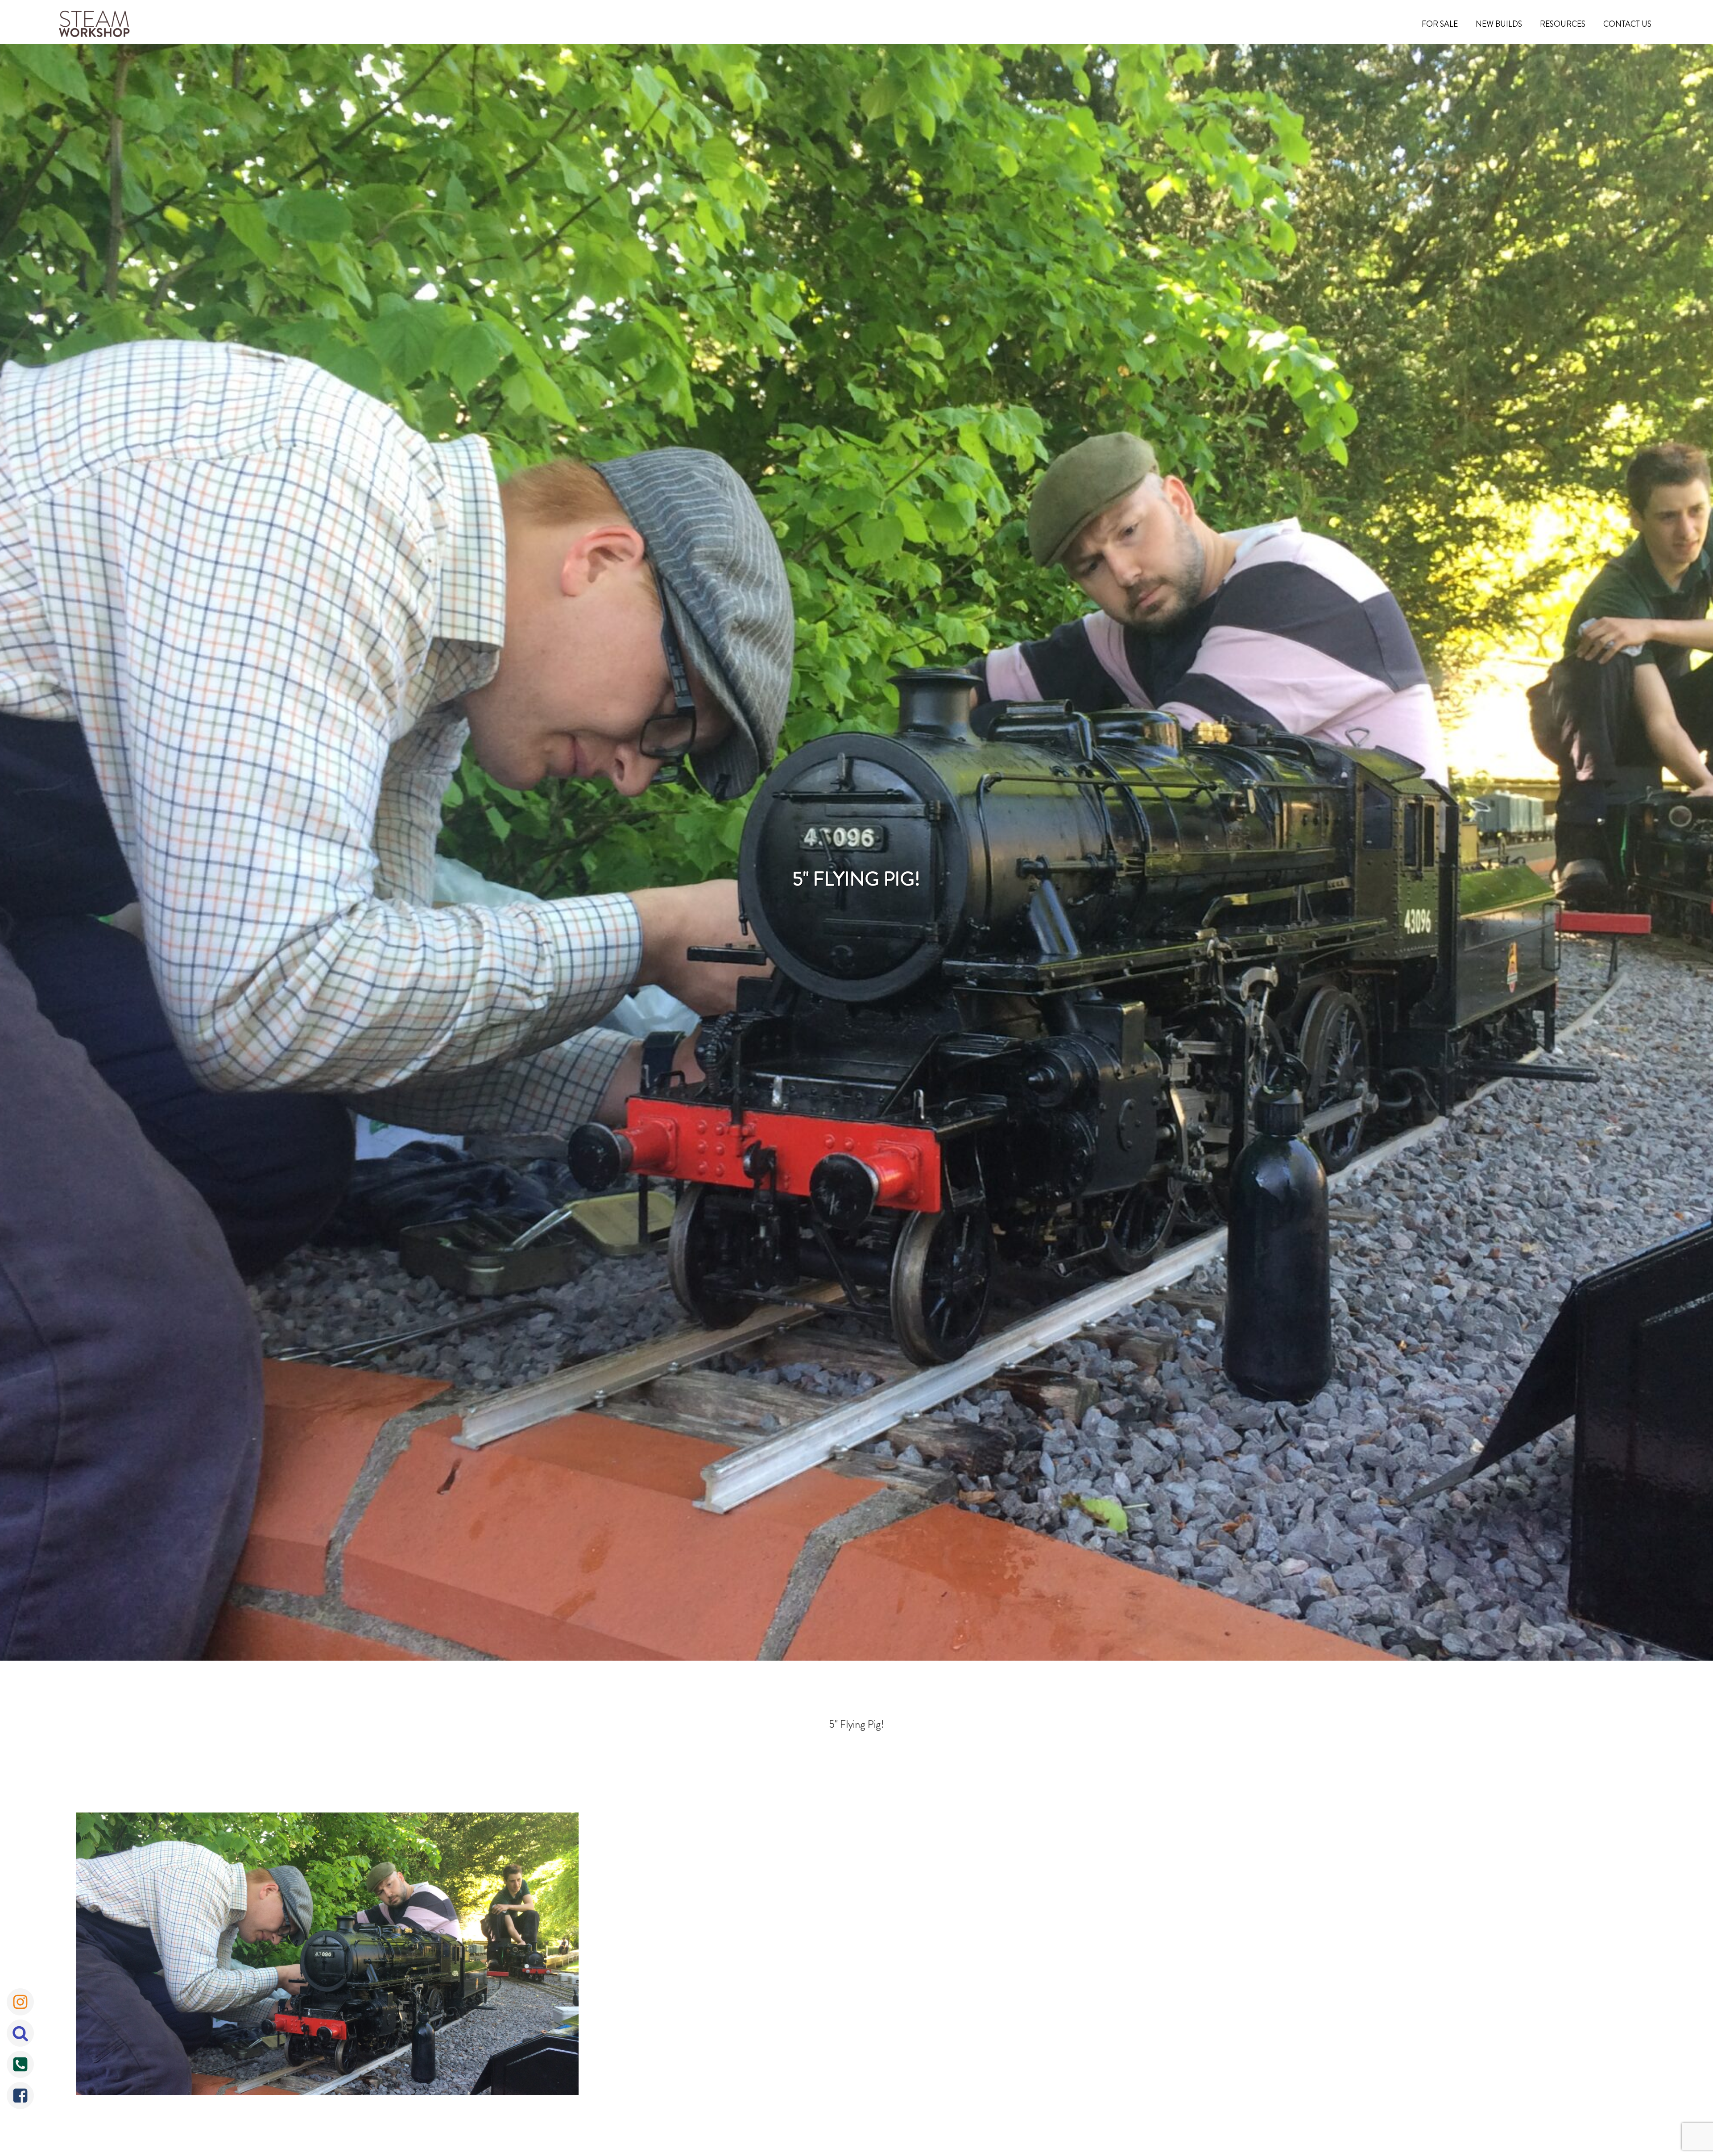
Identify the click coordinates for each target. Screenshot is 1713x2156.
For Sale (1440, 24)
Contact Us (1627, 24)
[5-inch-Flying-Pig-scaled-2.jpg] (327, 1956)
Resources (1563, 24)
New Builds (1499, 24)
